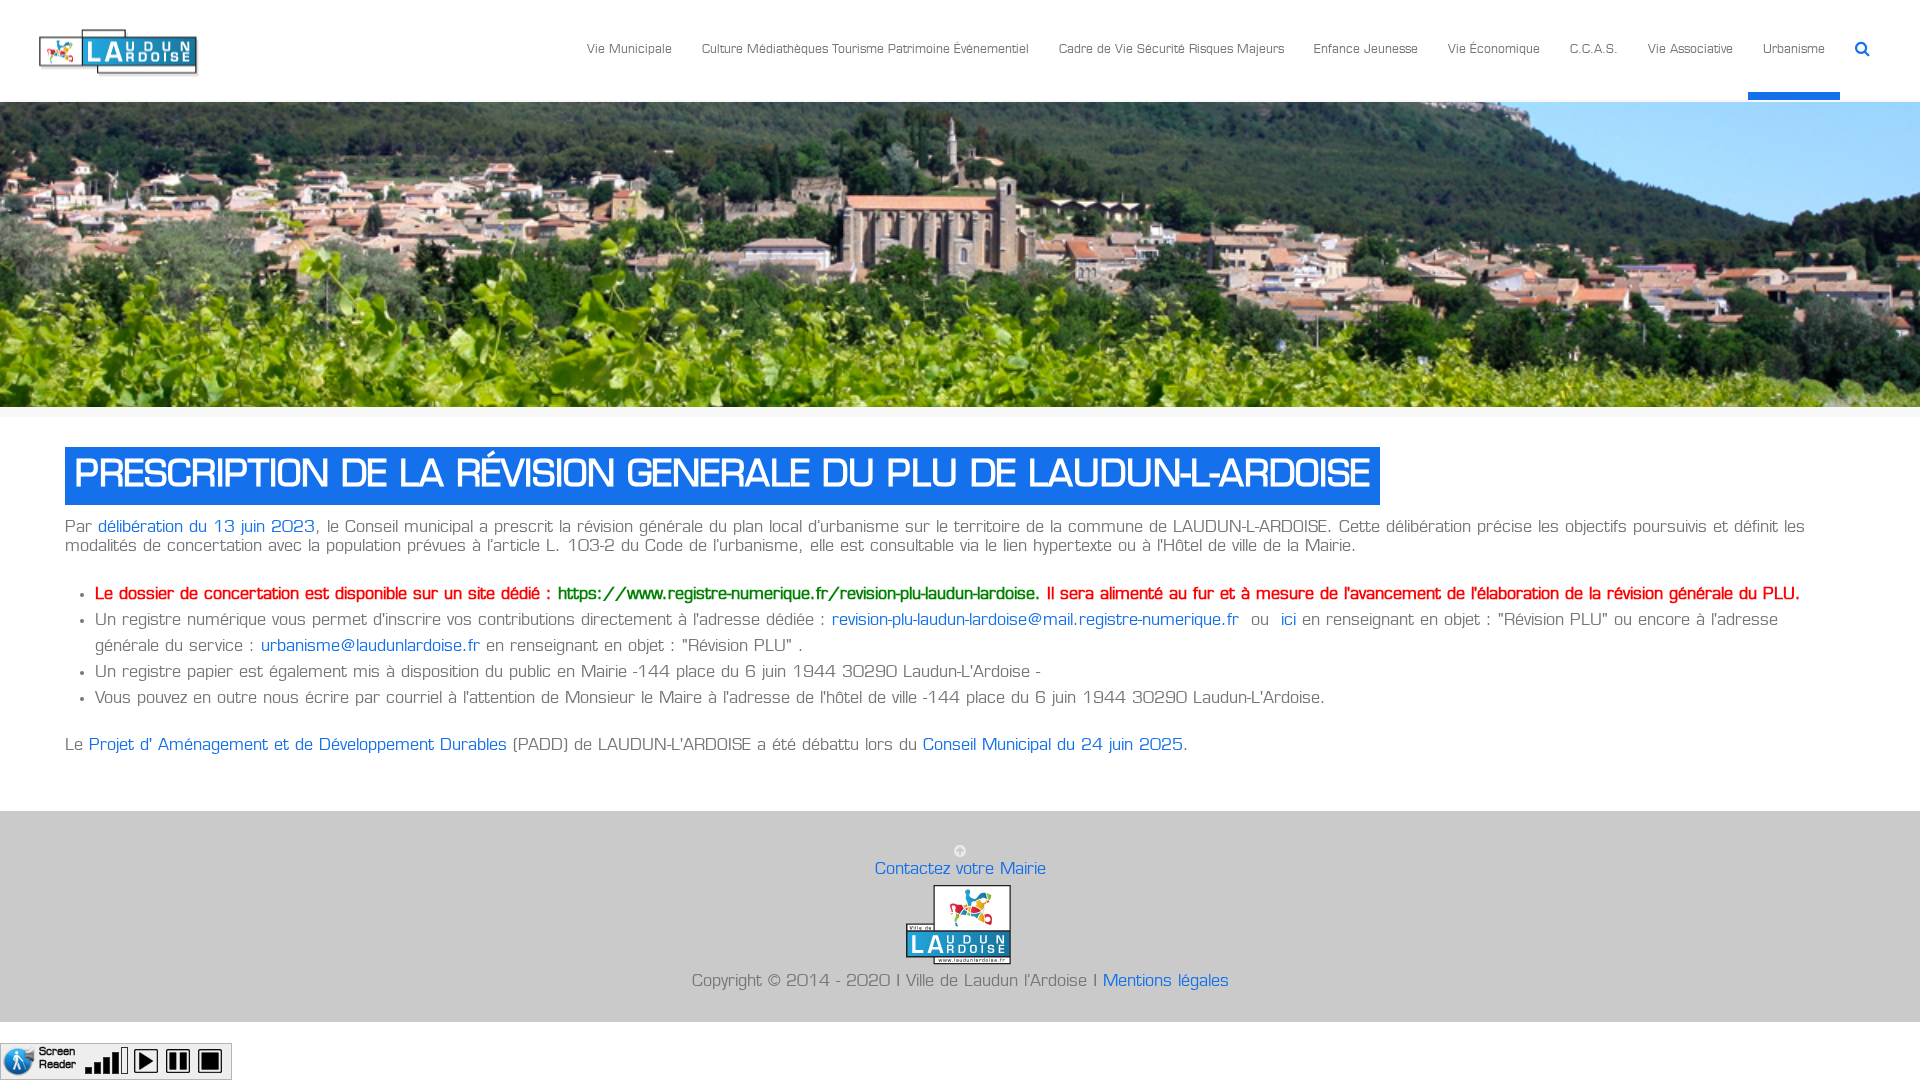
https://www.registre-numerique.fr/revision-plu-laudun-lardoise (796, 595)
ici (1288, 621)
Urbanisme (1794, 50)
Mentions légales (1166, 982)
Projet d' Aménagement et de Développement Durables (298, 746)
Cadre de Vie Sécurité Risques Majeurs (1171, 50)
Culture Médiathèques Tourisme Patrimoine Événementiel (865, 50)
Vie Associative (1690, 50)
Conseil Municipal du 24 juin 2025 (1053, 746)
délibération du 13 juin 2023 (206, 528)
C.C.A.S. (1594, 50)
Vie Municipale (629, 50)
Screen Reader (57, 1056)
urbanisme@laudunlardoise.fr (370, 647)
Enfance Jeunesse (1366, 50)
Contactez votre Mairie (960, 870)
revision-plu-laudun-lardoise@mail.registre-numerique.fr (1035, 621)
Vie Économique (1494, 50)
